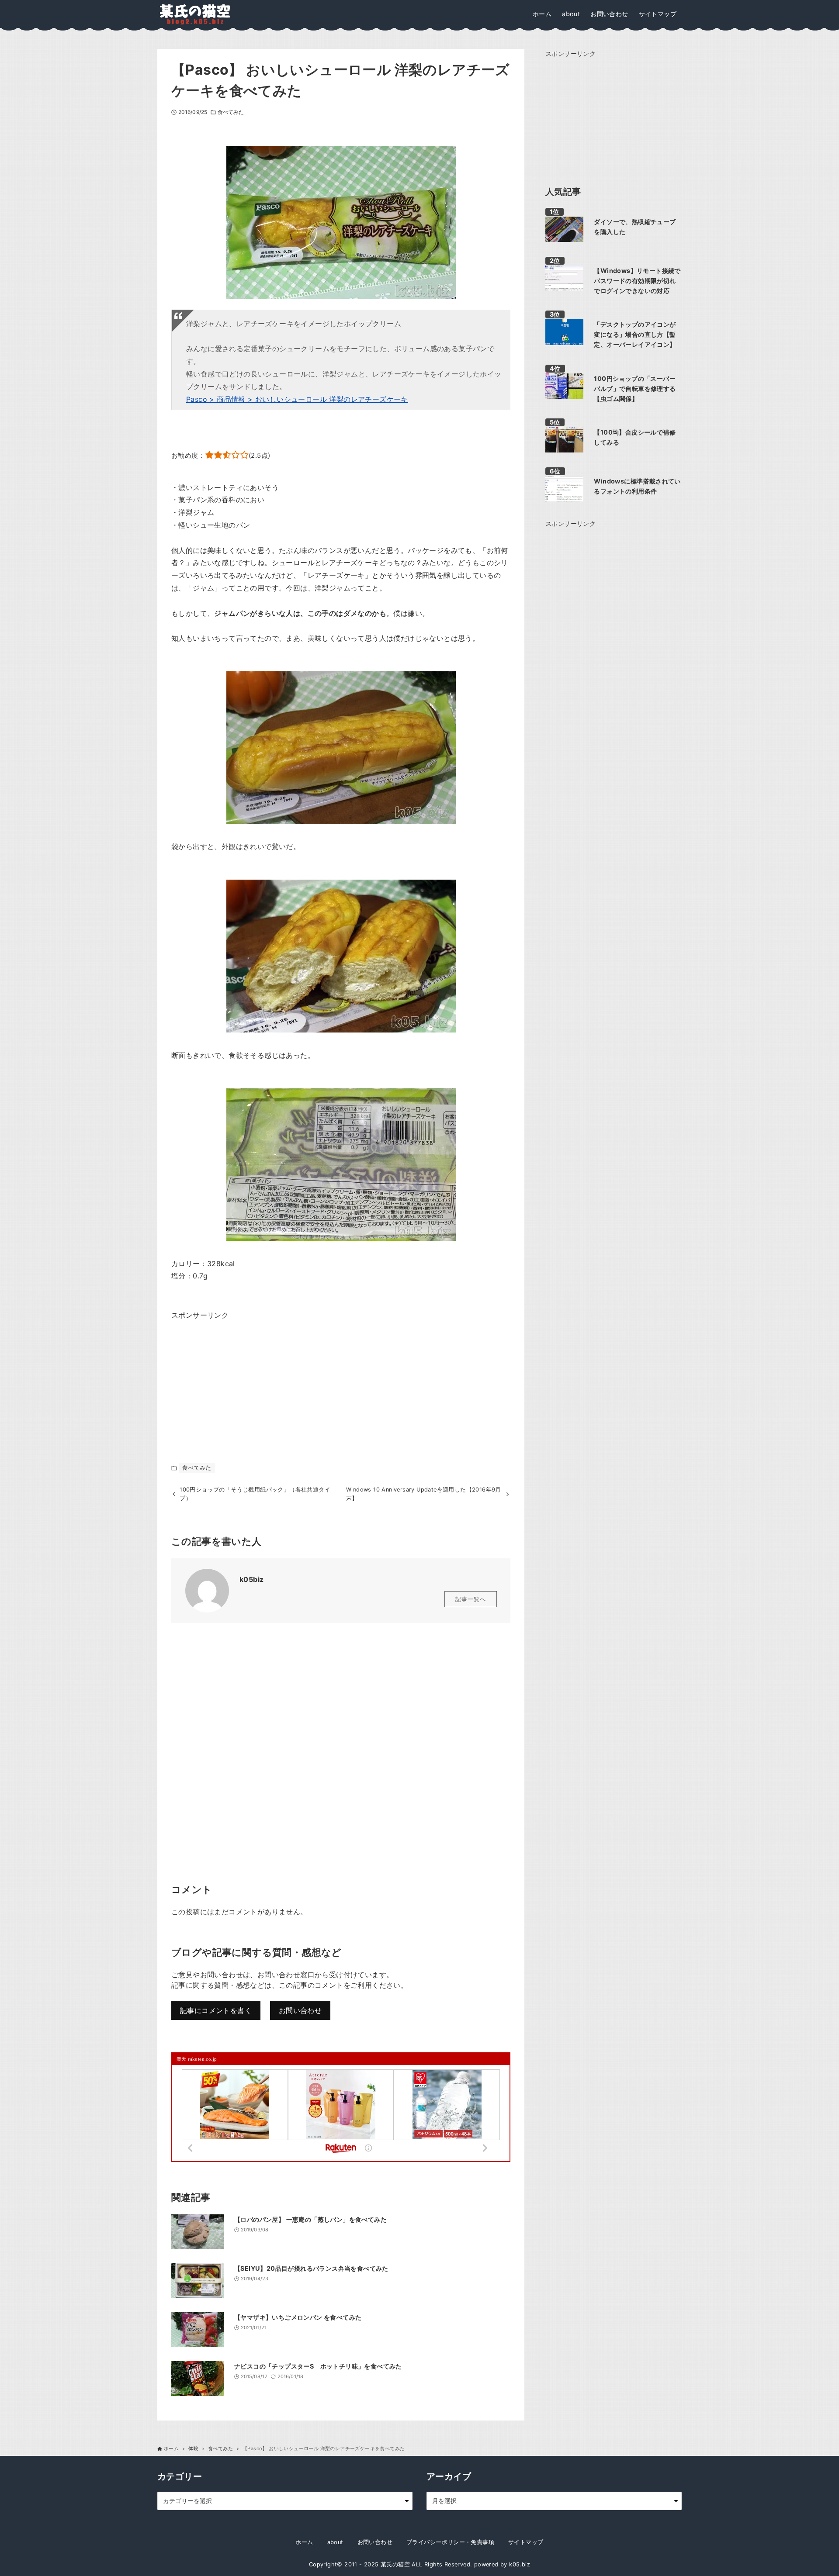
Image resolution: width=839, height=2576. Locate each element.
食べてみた (231, 112)
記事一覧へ (471, 1599)
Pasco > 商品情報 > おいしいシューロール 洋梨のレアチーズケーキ (297, 399)
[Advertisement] (237, 1376)
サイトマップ (526, 2542)
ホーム (304, 2542)
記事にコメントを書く (216, 2010)
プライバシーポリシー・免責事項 (450, 2542)
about (335, 2542)
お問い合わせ (300, 2010)
